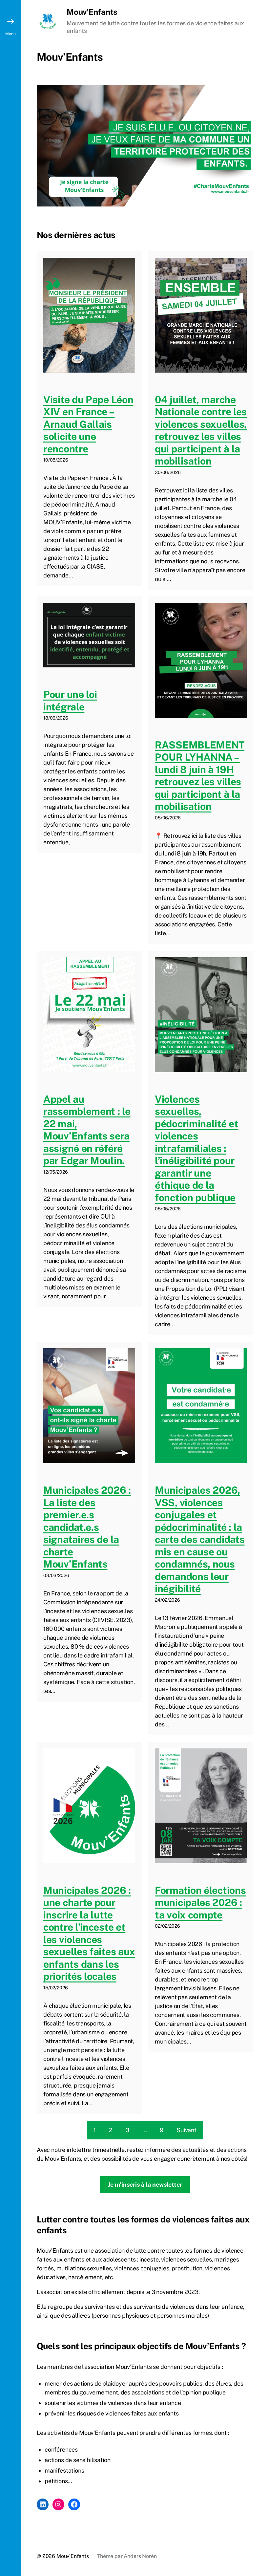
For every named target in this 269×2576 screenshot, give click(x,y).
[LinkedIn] (43, 2504)
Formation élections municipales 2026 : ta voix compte (200, 1903)
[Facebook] (74, 2504)
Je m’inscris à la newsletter (145, 2185)
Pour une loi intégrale (70, 701)
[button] (10, 1288)
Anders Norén (140, 2556)
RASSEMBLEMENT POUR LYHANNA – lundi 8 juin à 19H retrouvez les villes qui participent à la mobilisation (200, 776)
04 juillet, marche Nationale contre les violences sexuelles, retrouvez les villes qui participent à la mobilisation (201, 430)
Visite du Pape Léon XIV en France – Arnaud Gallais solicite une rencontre (88, 424)
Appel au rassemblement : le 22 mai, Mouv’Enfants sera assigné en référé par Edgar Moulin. (87, 1130)
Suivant (186, 2130)
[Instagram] (58, 2504)
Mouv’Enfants (92, 12)
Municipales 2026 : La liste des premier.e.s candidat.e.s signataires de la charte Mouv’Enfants (87, 1527)
